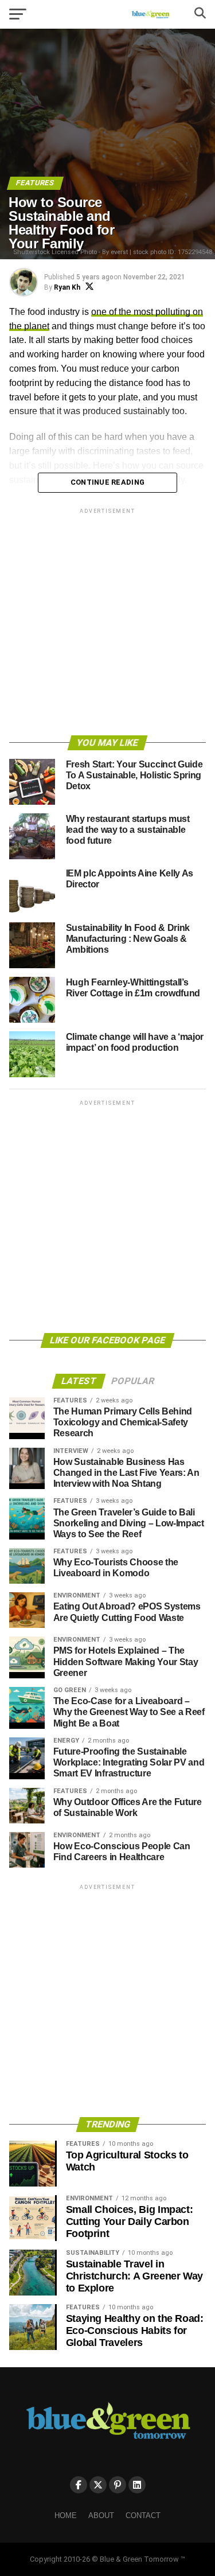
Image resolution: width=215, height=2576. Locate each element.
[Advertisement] (107, 624)
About (101, 2515)
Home (66, 2515)
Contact (143, 2515)
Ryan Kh (67, 287)
